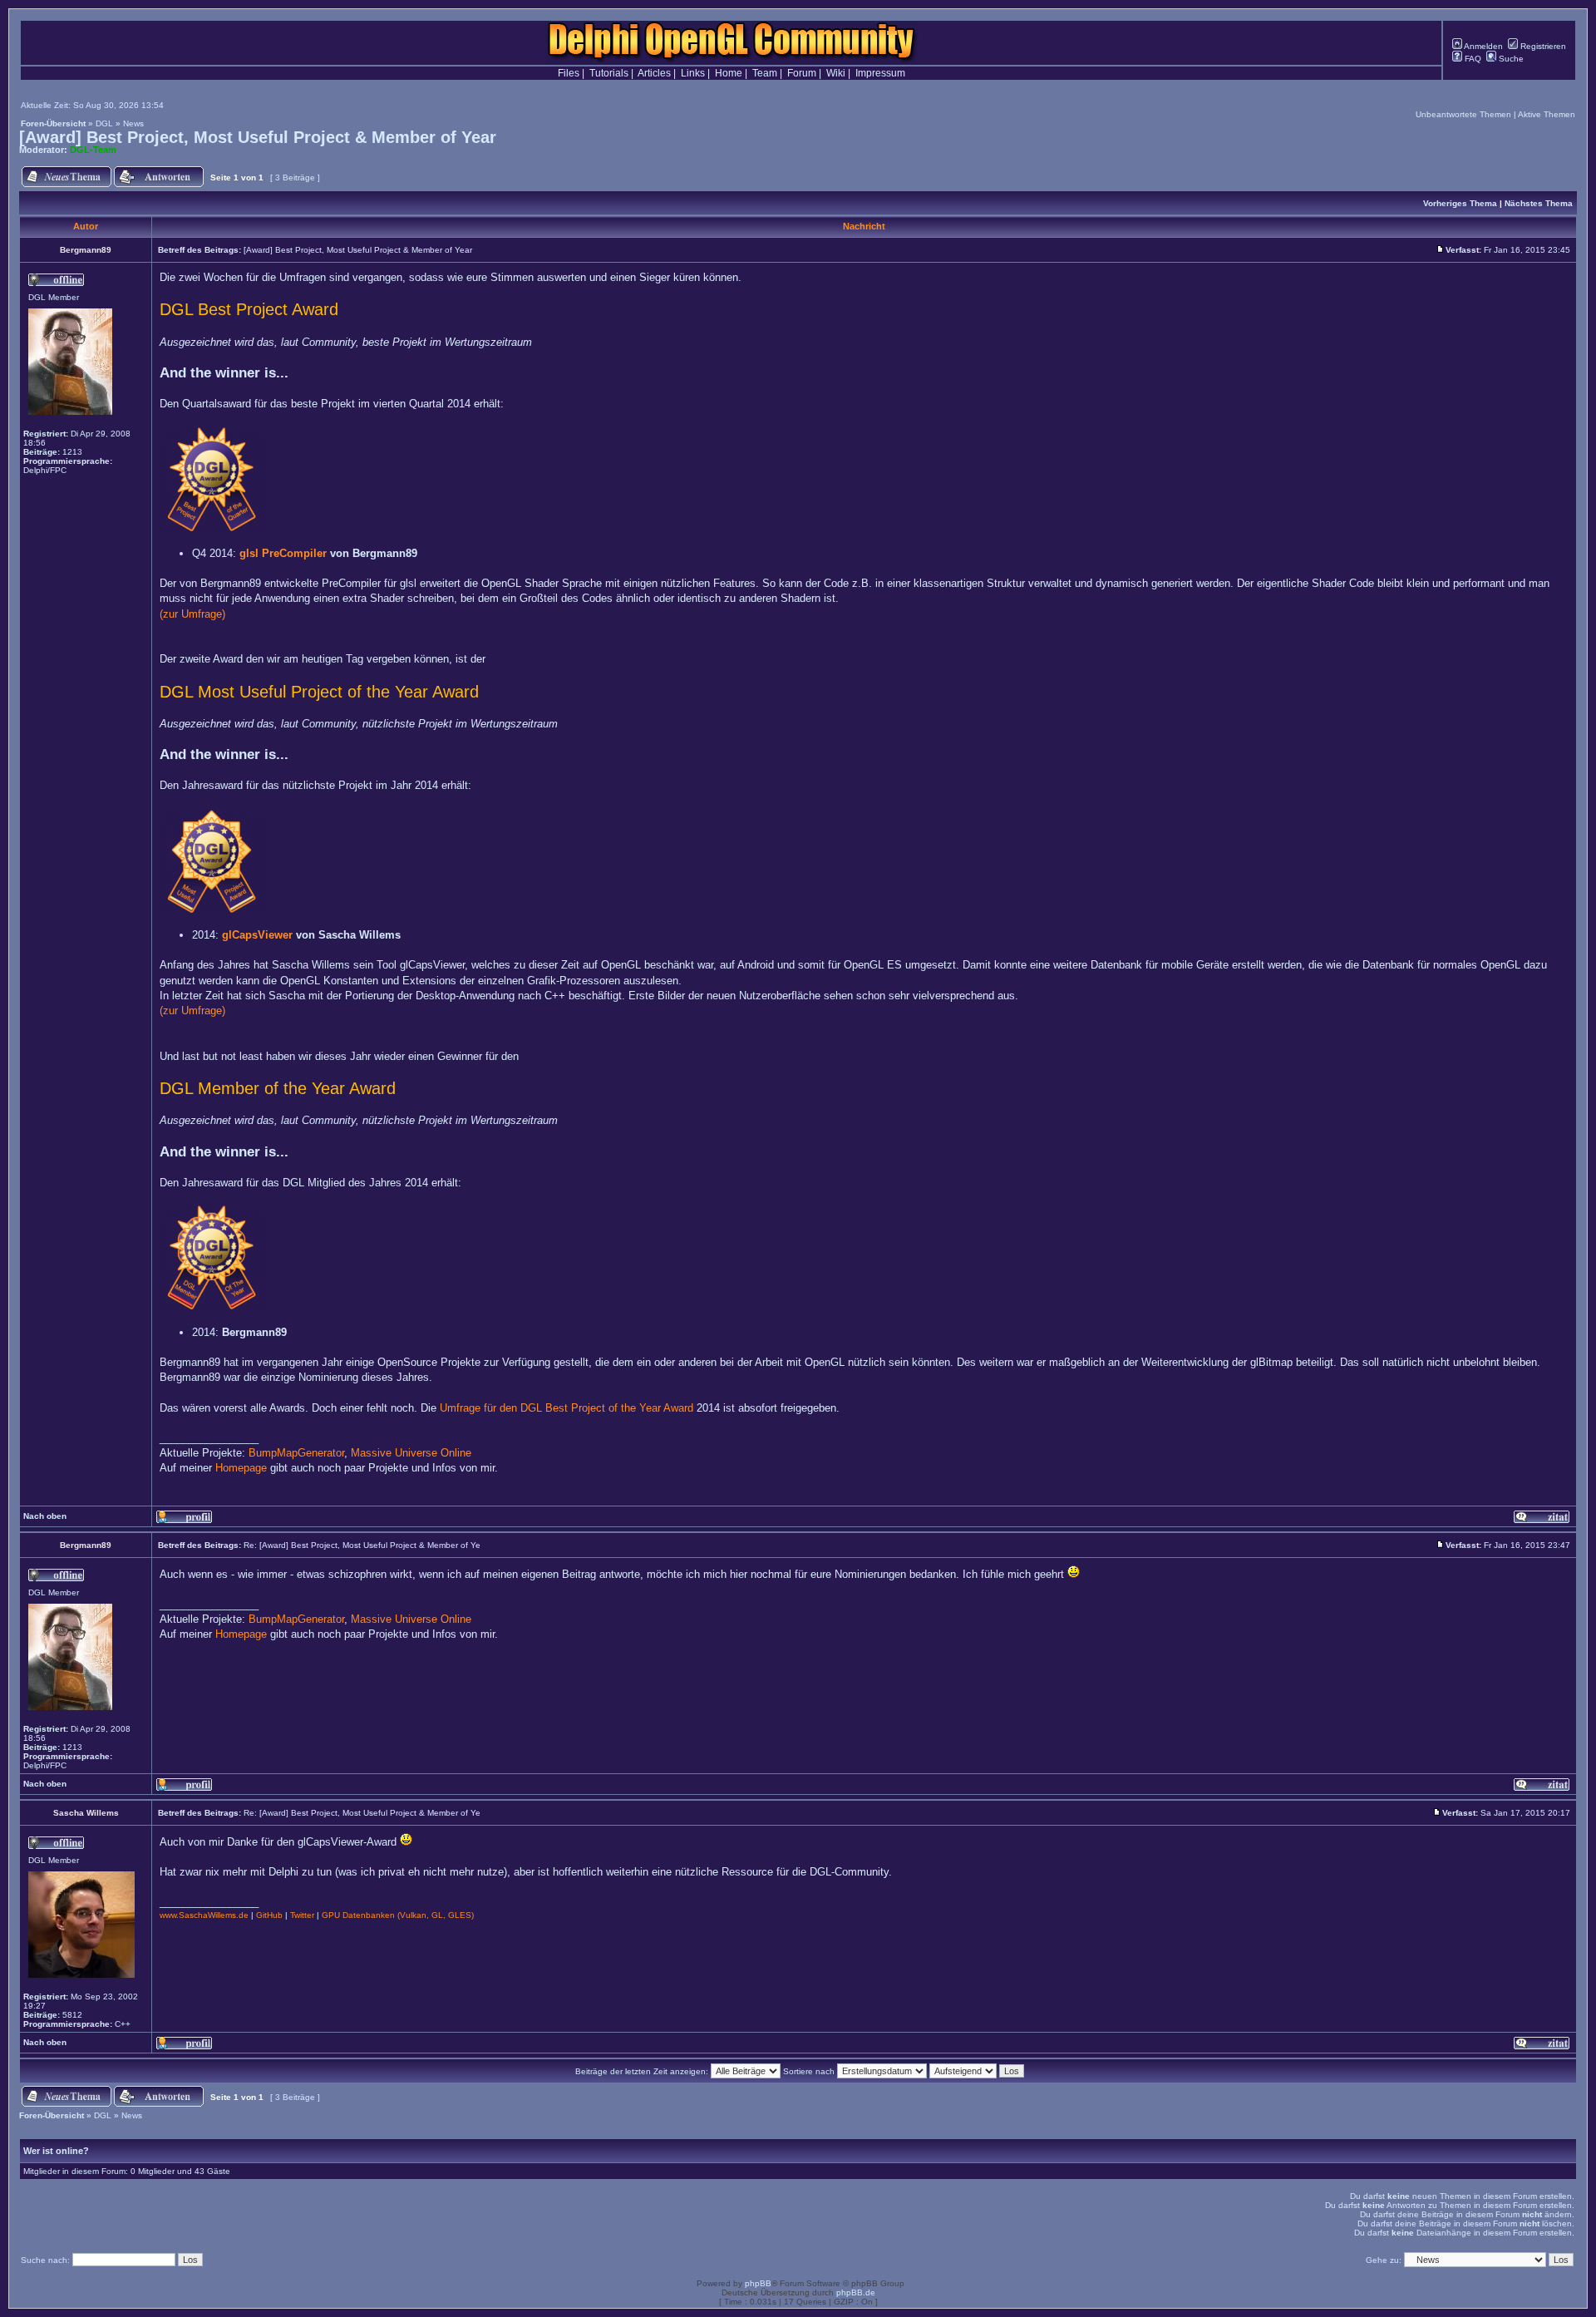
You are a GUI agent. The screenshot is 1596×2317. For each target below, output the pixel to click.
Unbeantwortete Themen (1463, 114)
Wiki (836, 73)
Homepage (241, 1468)
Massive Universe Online (411, 1453)
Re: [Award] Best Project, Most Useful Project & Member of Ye (362, 1545)
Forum (802, 73)
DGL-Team (93, 150)
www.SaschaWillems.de (204, 1915)
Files (569, 73)
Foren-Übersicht (53, 123)
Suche (1510, 59)
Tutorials (609, 73)
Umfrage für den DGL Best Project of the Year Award (566, 1408)
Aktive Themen (1547, 114)
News (133, 123)
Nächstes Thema (1539, 203)
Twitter (302, 1915)
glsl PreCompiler (283, 553)
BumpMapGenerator (296, 1453)
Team (765, 73)
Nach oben (45, 1516)
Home (729, 73)
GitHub (269, 1915)
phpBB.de (856, 2292)
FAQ (1472, 59)
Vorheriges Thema (1460, 203)
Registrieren (1542, 46)
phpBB (758, 2283)
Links (693, 73)
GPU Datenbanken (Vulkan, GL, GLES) (398, 1915)
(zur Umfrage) (192, 614)
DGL (104, 123)
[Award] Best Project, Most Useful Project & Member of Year (258, 137)
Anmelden (1483, 46)
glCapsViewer (257, 935)
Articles (654, 73)
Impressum (880, 73)
